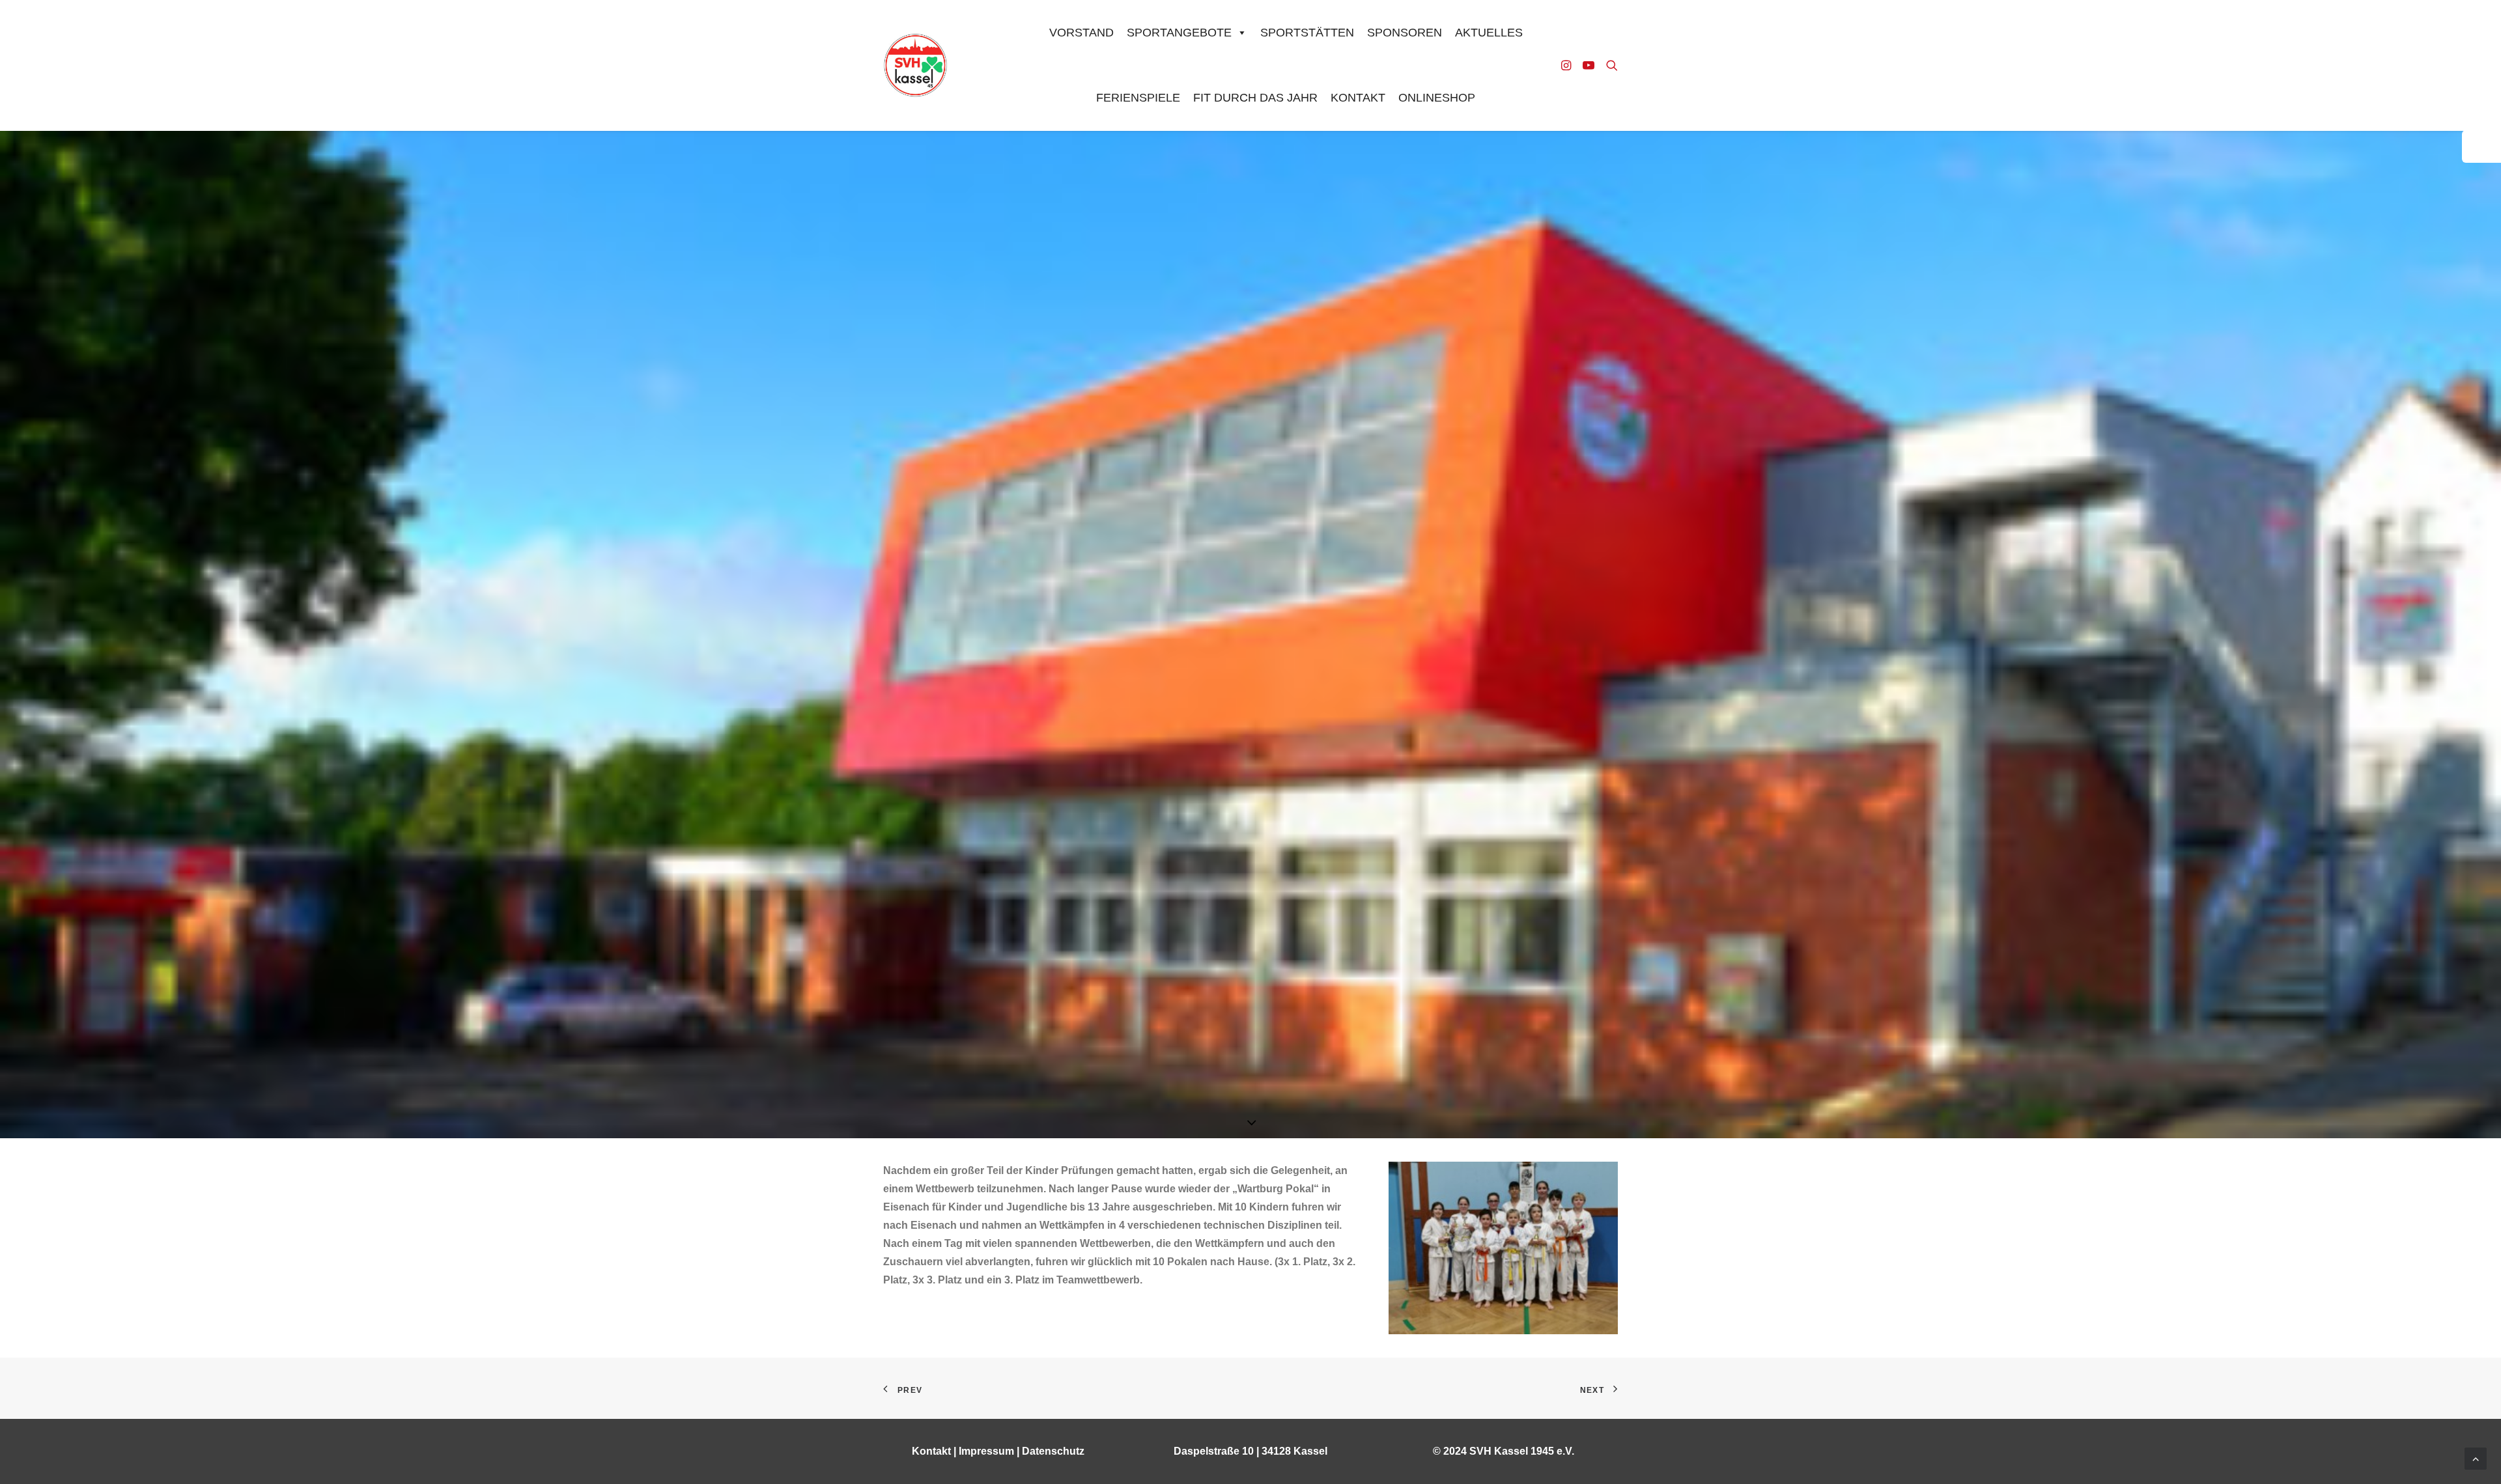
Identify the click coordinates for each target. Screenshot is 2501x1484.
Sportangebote (1179, 33)
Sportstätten (1307, 33)
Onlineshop (1437, 98)
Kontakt (1358, 98)
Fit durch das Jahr (1255, 98)
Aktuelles (1489, 33)
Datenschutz (1053, 1451)
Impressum (986, 1451)
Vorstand (1081, 33)
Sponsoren (1405, 33)
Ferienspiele (1138, 98)
